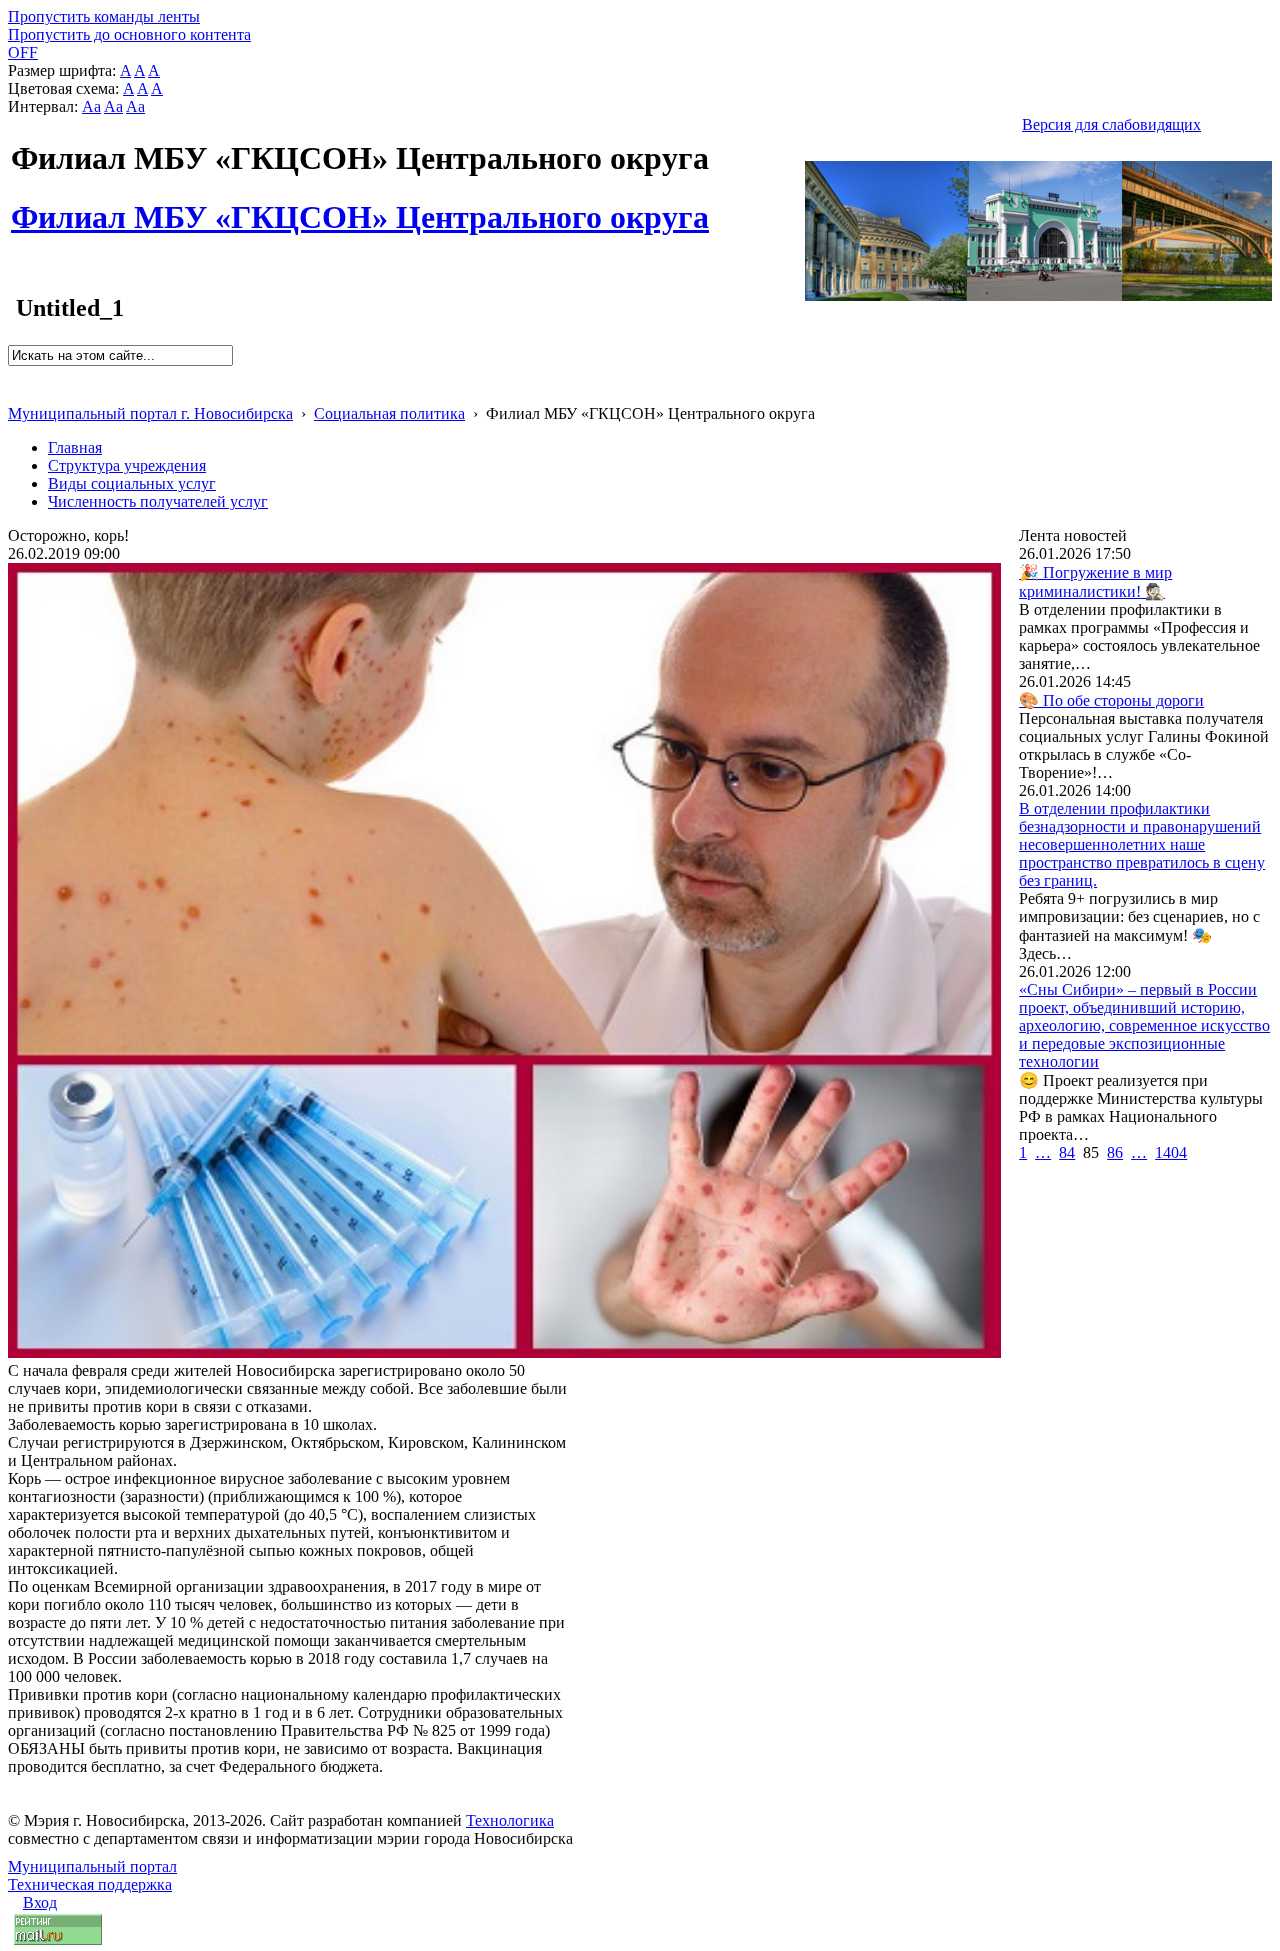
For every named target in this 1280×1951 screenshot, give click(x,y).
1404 (1171, 1152)
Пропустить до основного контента (129, 34)
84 (1067, 1152)
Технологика (510, 1820)
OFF (23, 52)
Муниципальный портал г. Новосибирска (150, 413)
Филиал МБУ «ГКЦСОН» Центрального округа (360, 206)
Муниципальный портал (92, 1866)
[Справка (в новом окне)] (16, 392)
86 (1115, 1152)
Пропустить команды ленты (104, 16)
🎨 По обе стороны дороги (1111, 700)
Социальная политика (389, 413)
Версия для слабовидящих (1111, 124)
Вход (40, 1902)
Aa (91, 106)
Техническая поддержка (90, 1884)
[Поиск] (14, 374)
